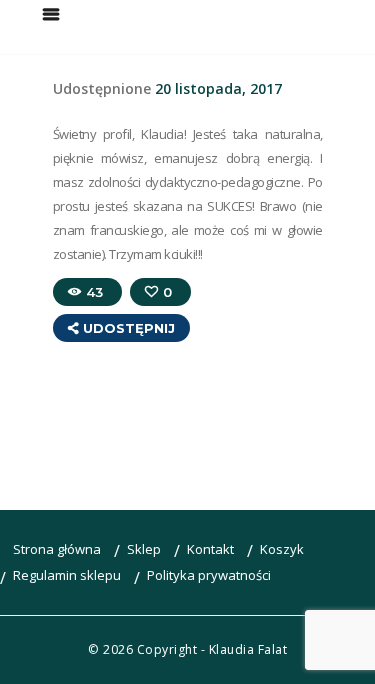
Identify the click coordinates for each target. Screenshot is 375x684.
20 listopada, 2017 (218, 88)
